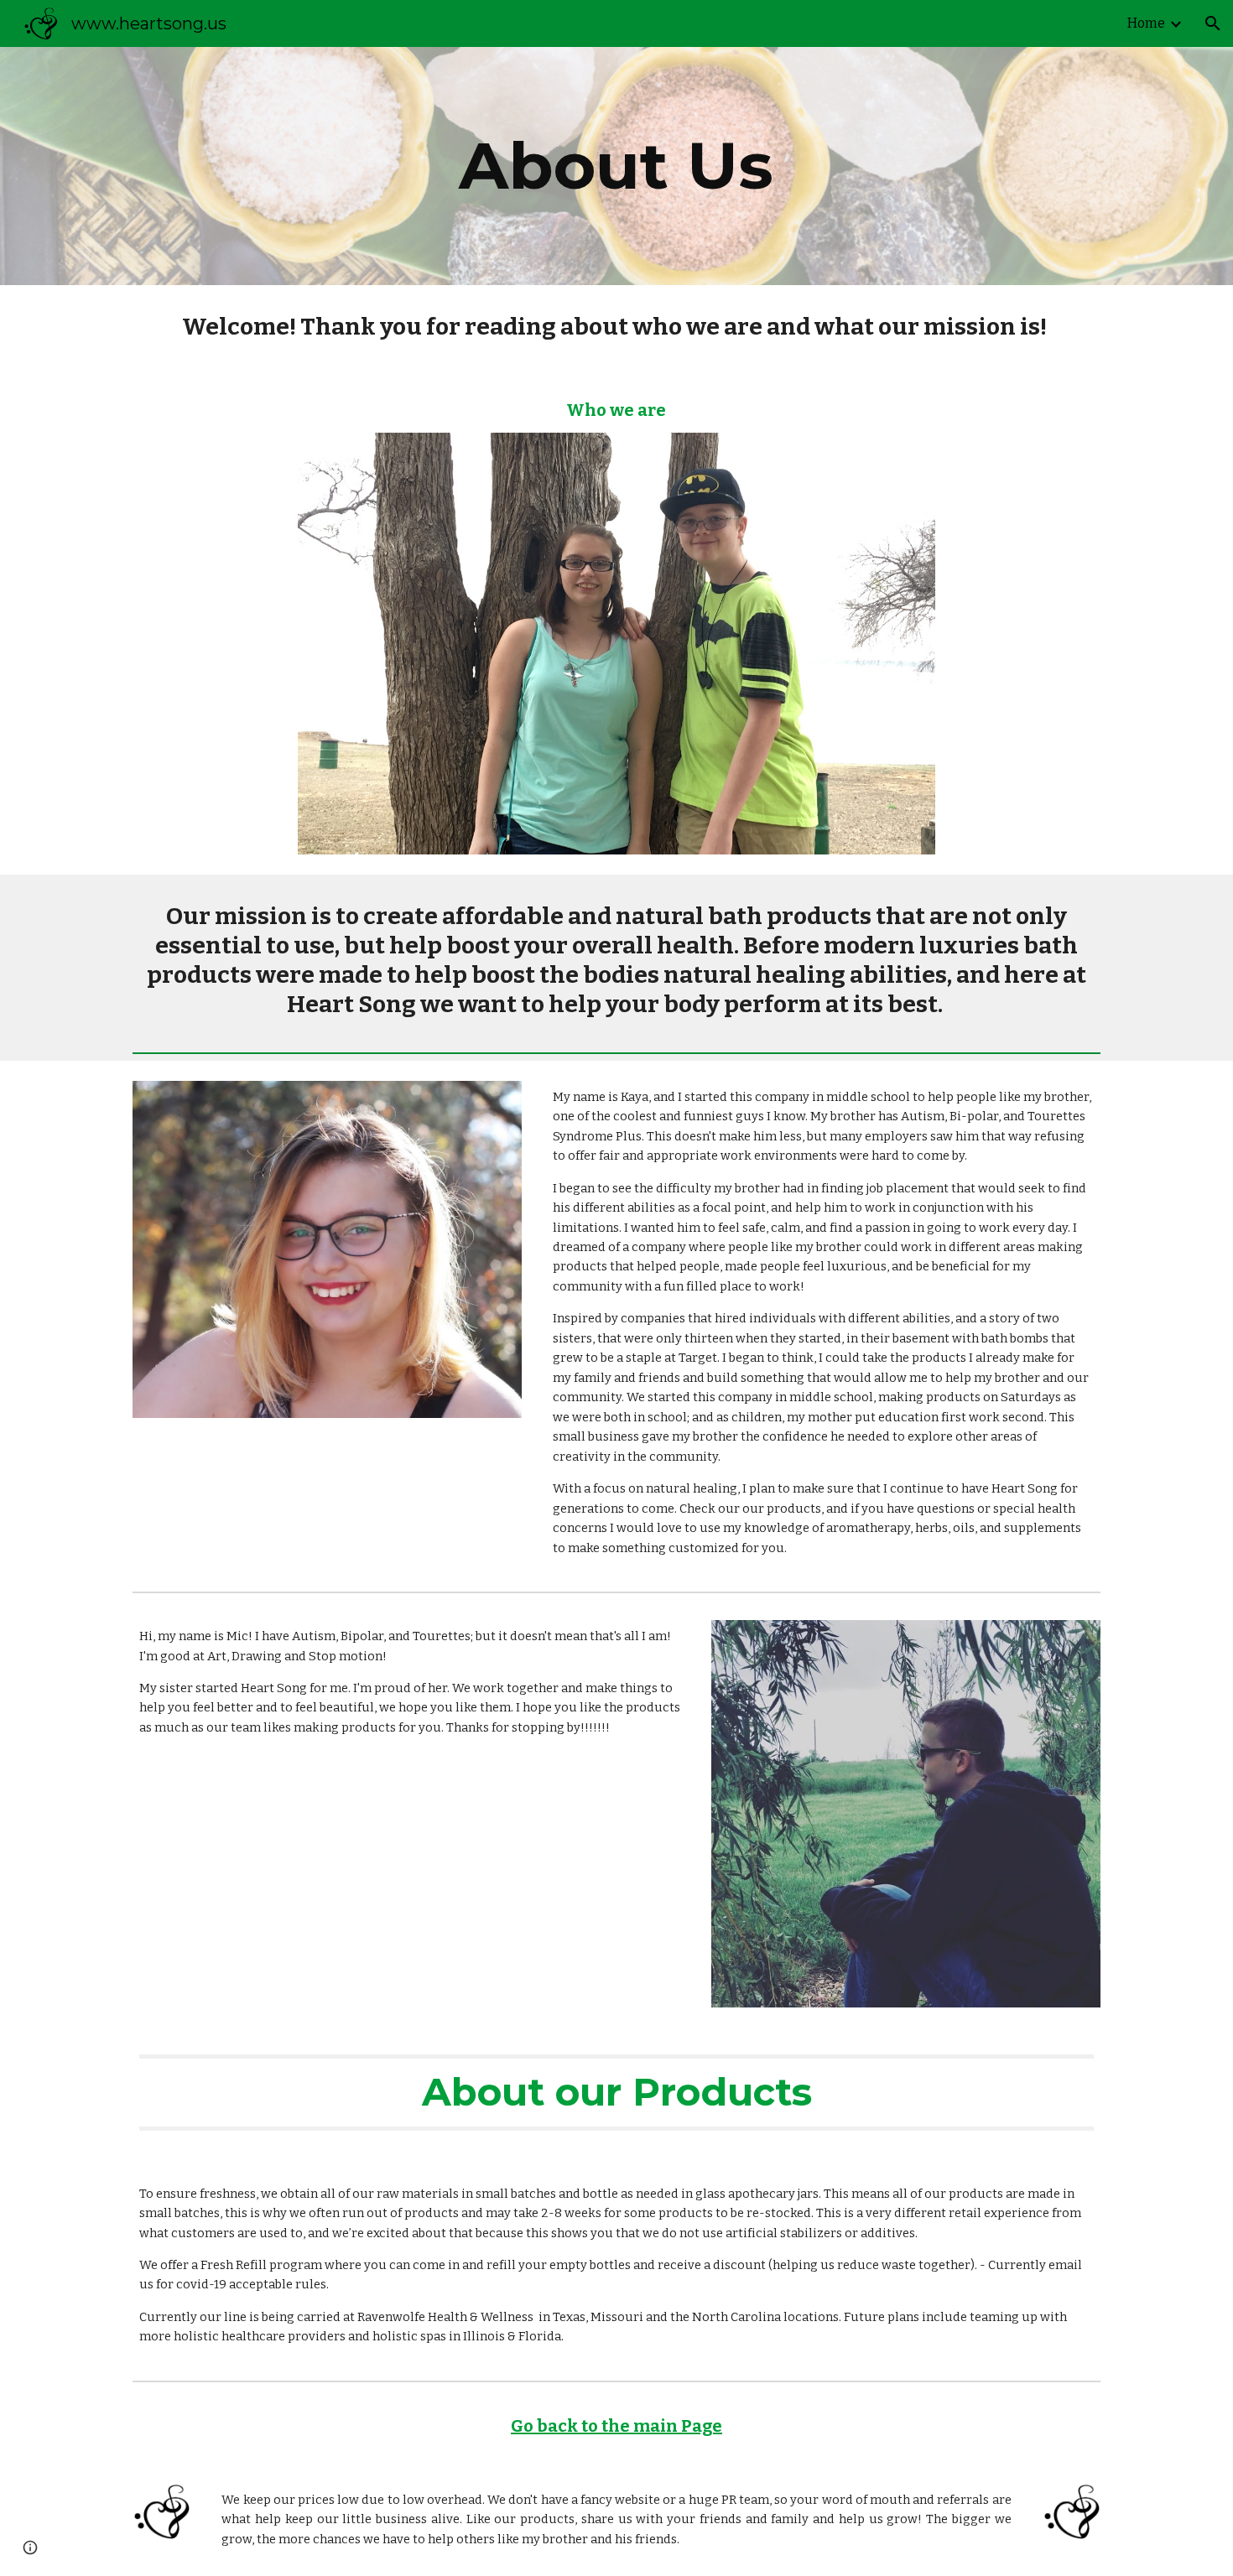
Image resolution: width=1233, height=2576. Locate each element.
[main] (616, 166)
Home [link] (1146, 23)
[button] (1213, 23)
